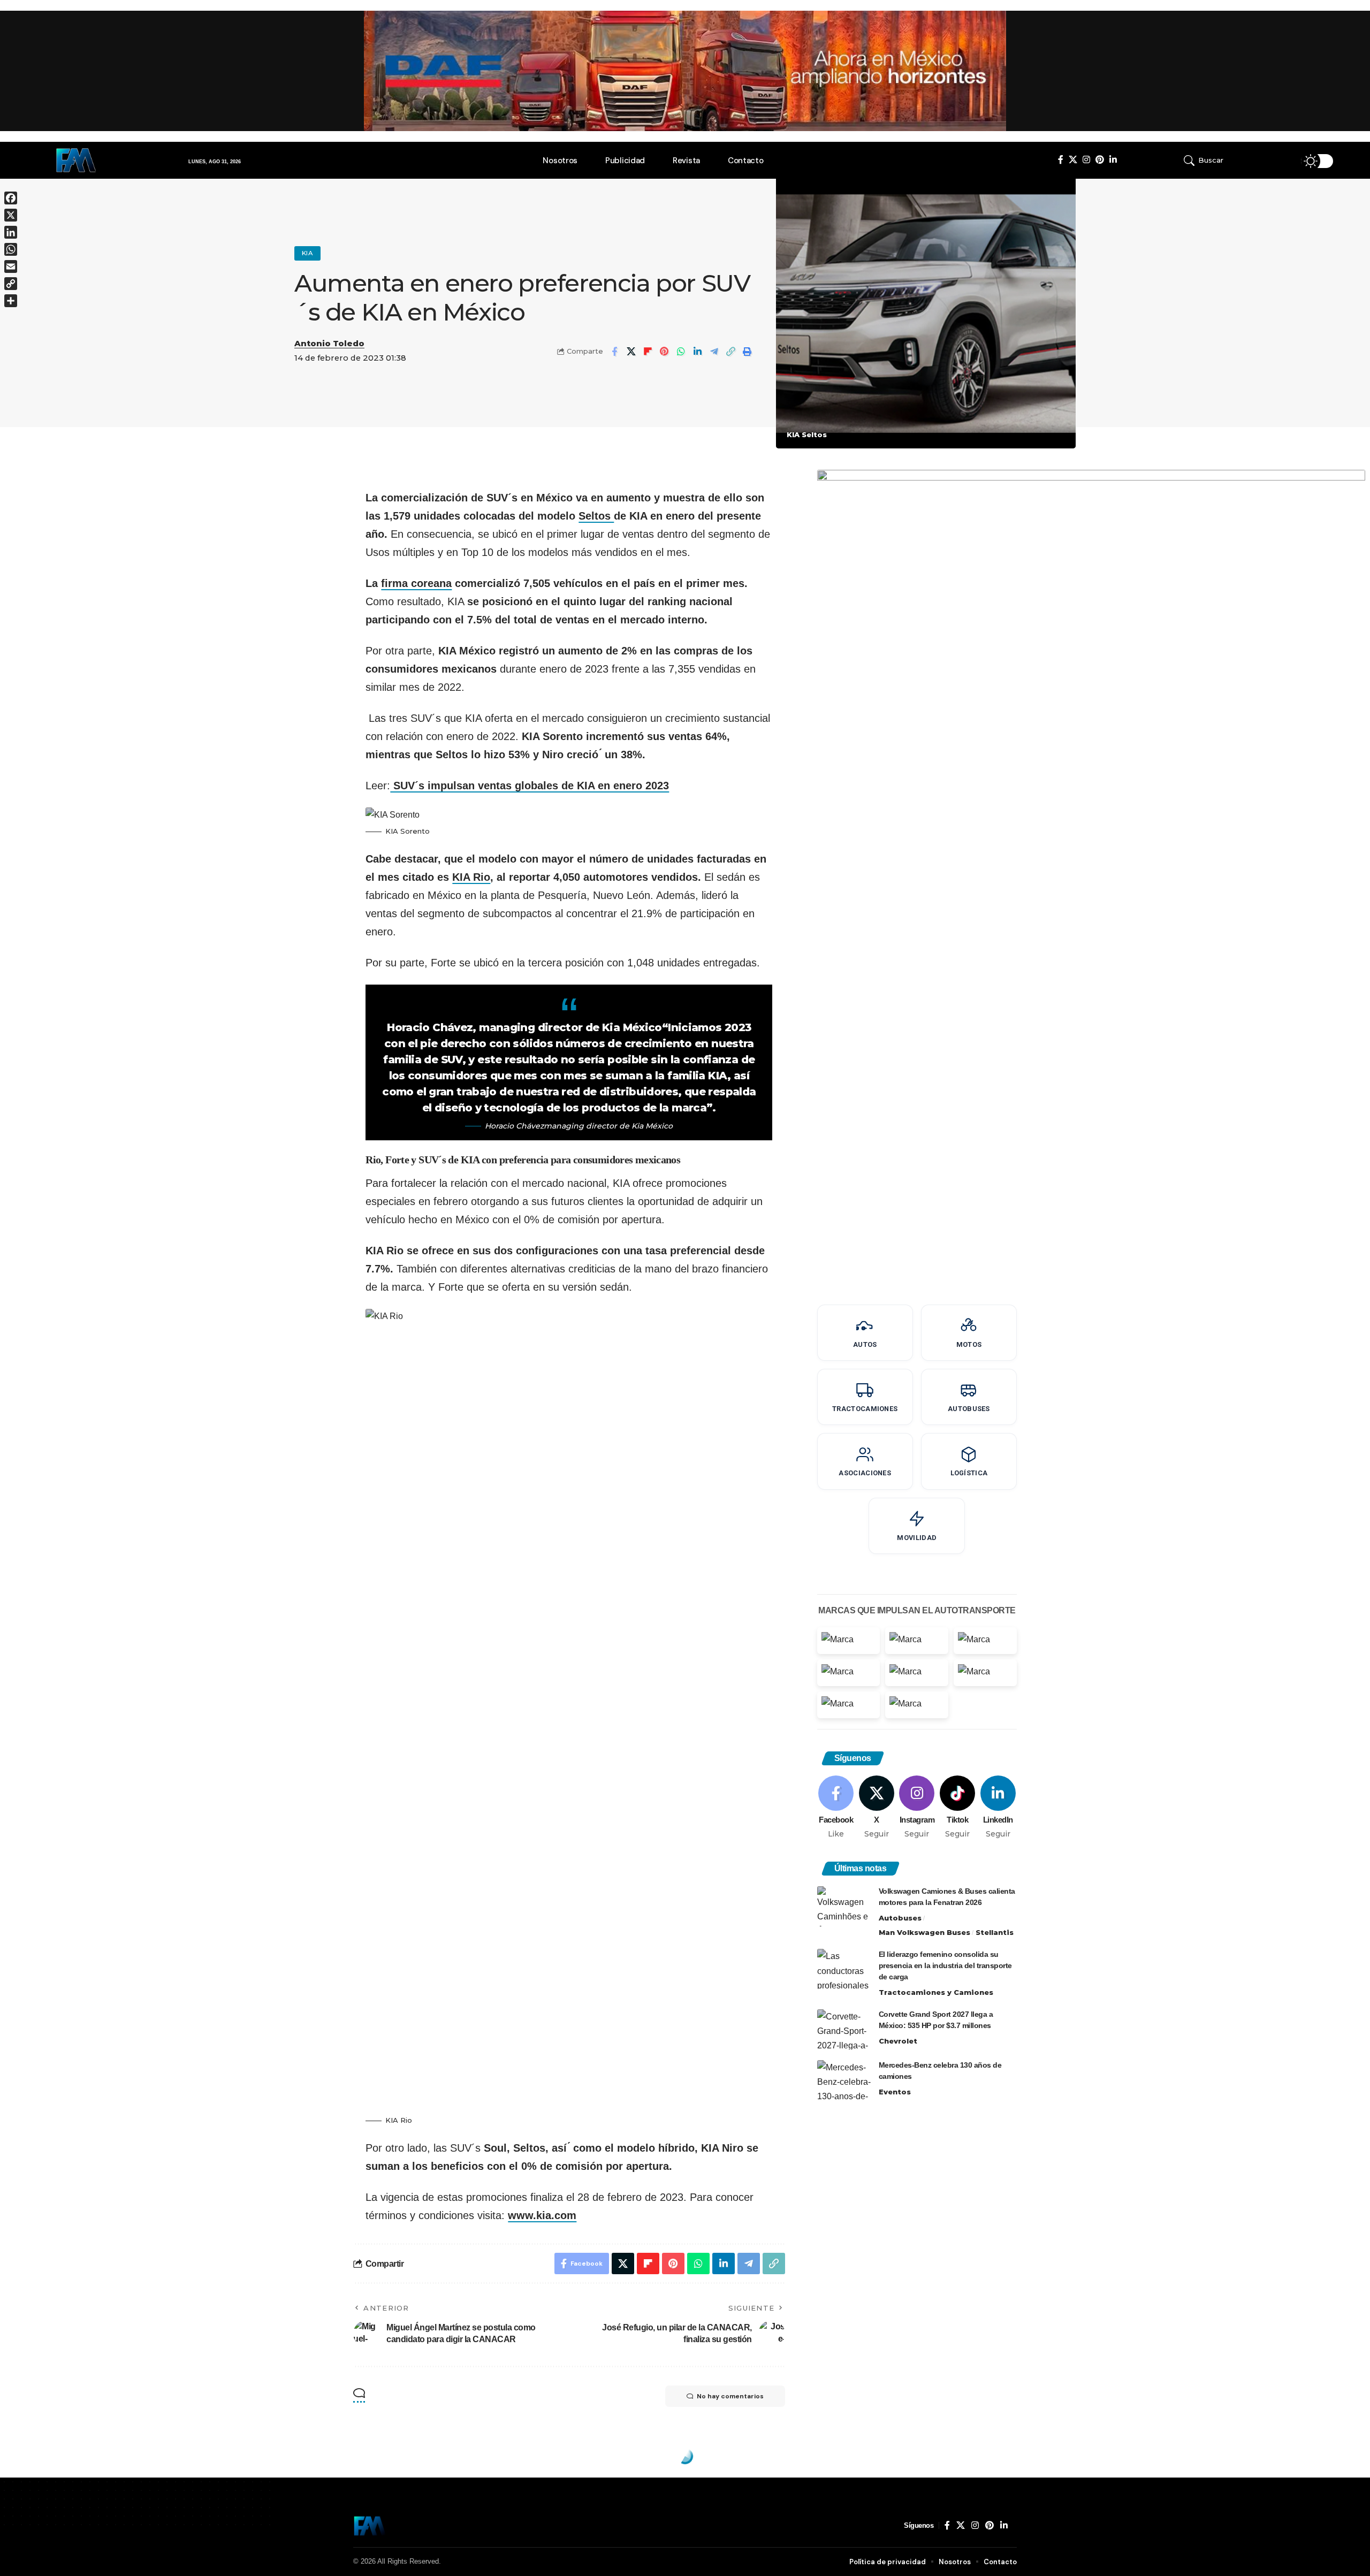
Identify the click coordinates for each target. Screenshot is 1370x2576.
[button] (1230, 161)
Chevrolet (898, 2041)
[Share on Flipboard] (648, 352)
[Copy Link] (730, 352)
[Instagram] (1086, 160)
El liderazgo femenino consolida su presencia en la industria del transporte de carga (945, 1965)
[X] (1073, 160)
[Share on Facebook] (614, 352)
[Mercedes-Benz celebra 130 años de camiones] (844, 2080)
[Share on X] (631, 352)
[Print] (747, 352)
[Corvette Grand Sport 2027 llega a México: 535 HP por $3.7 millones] (844, 2029)
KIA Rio (471, 877)
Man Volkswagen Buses (924, 1932)
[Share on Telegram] (714, 352)
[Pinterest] (1100, 160)
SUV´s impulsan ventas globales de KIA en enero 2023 (530, 786)
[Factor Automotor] (370, 2526)
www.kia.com (542, 2215)
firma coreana (416, 583)
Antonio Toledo (329, 344)
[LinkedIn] (1113, 160)
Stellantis (995, 1932)
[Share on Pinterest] (664, 352)
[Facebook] (1061, 160)
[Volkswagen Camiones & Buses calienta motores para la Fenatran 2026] (844, 1906)
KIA (307, 253)
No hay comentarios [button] (730, 2396)
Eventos (895, 2092)
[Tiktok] (958, 1808)
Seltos (596, 516)
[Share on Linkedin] (697, 352)
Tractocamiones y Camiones (936, 1992)
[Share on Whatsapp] (681, 352)
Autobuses (900, 1918)
